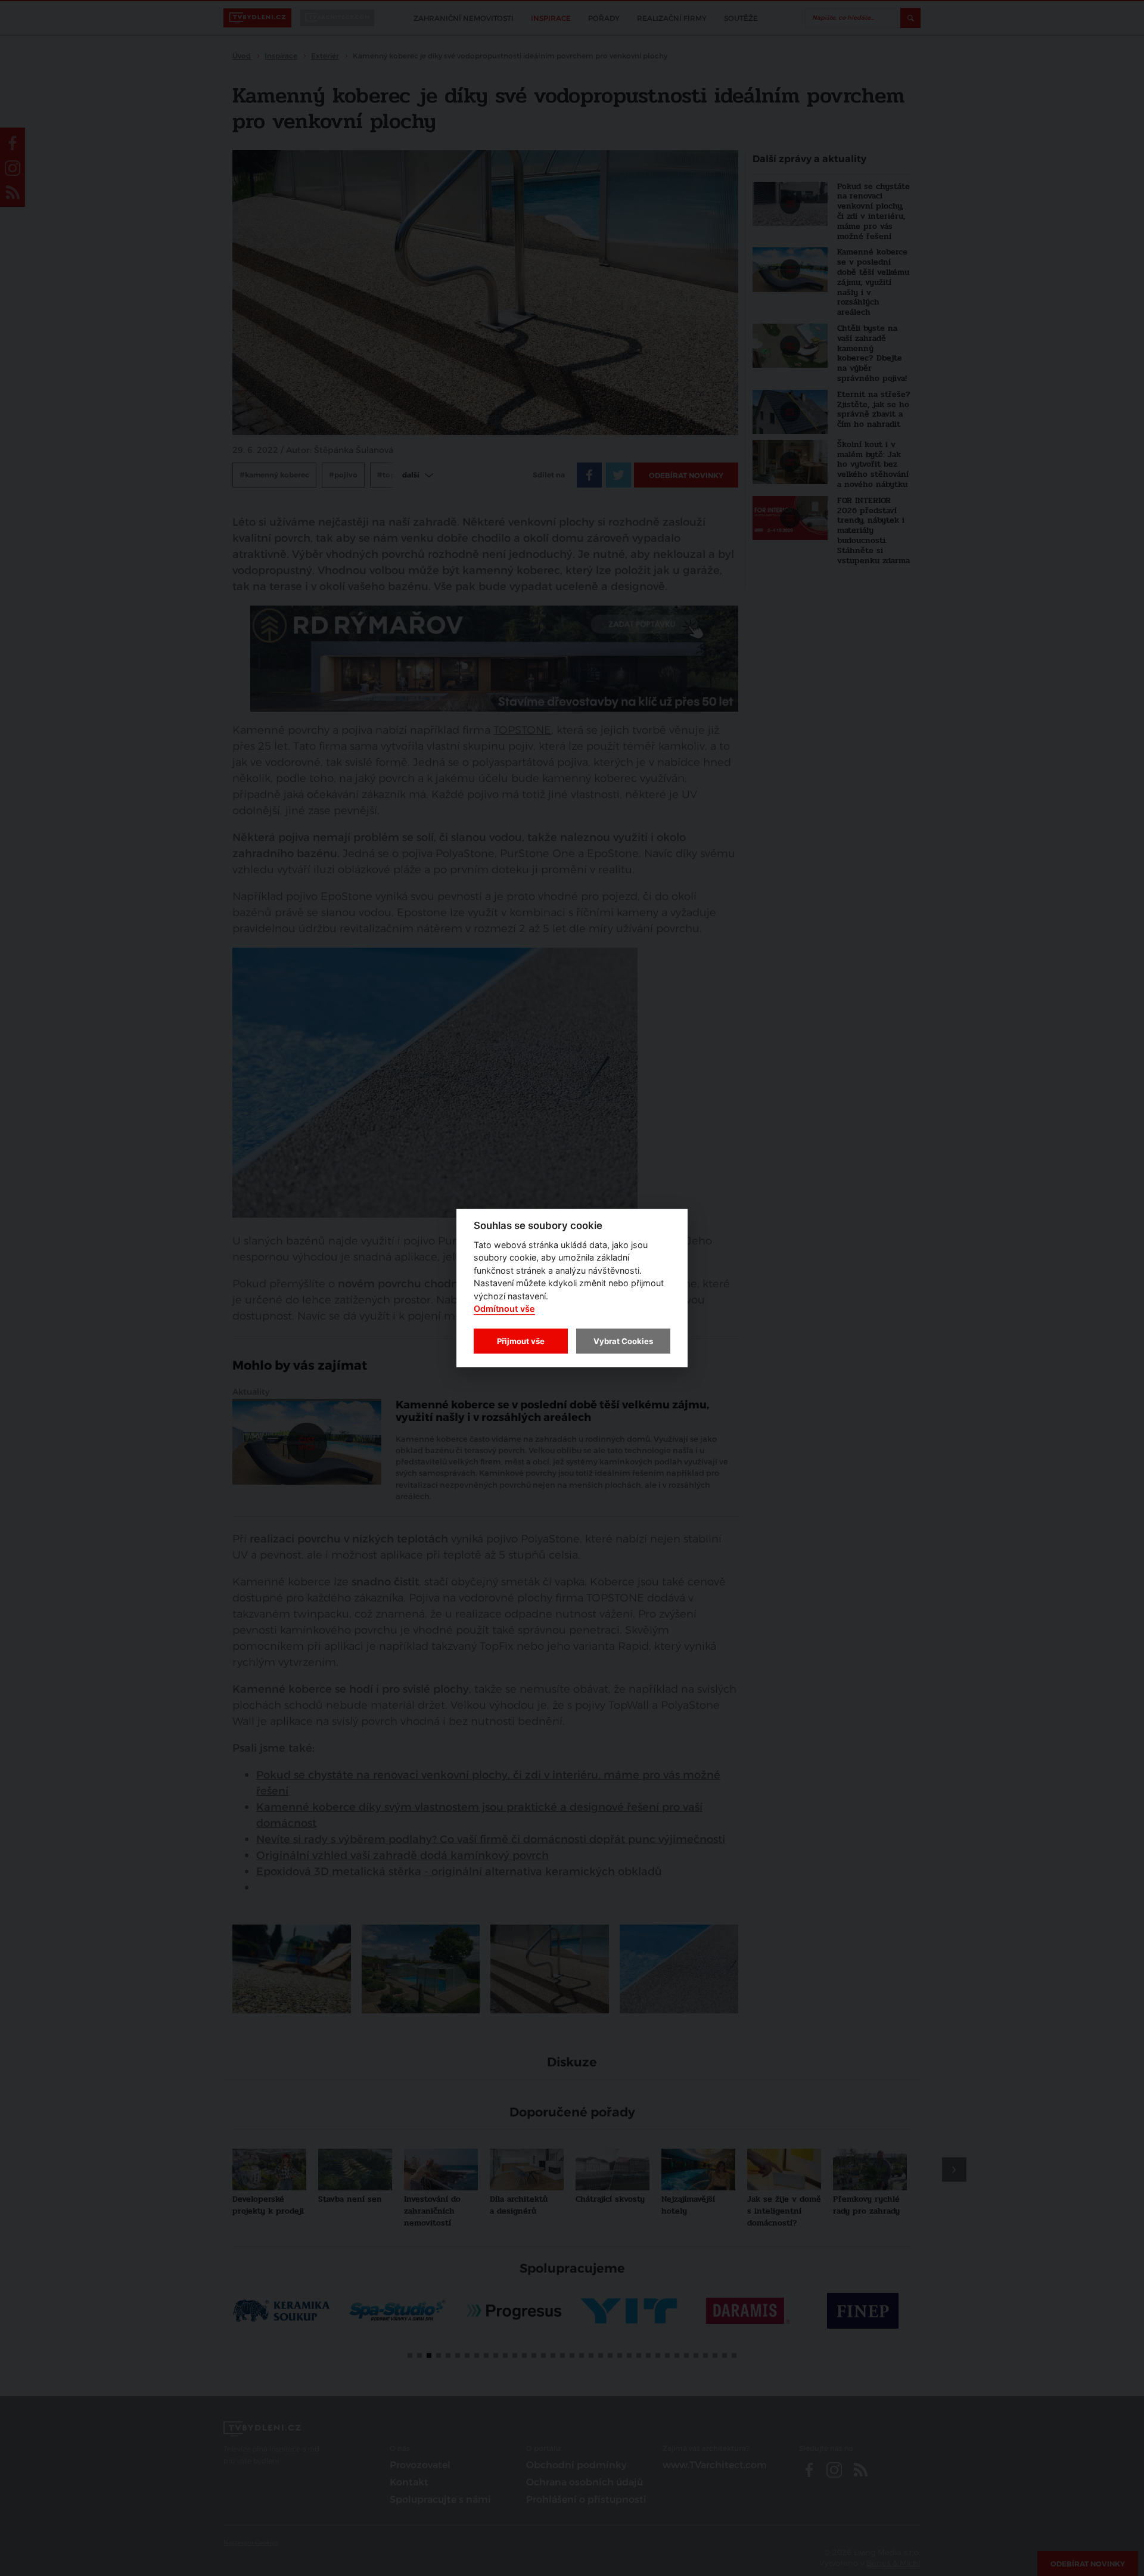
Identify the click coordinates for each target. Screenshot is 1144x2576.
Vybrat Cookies (623, 1341)
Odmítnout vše (504, 1309)
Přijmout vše (521, 1341)
